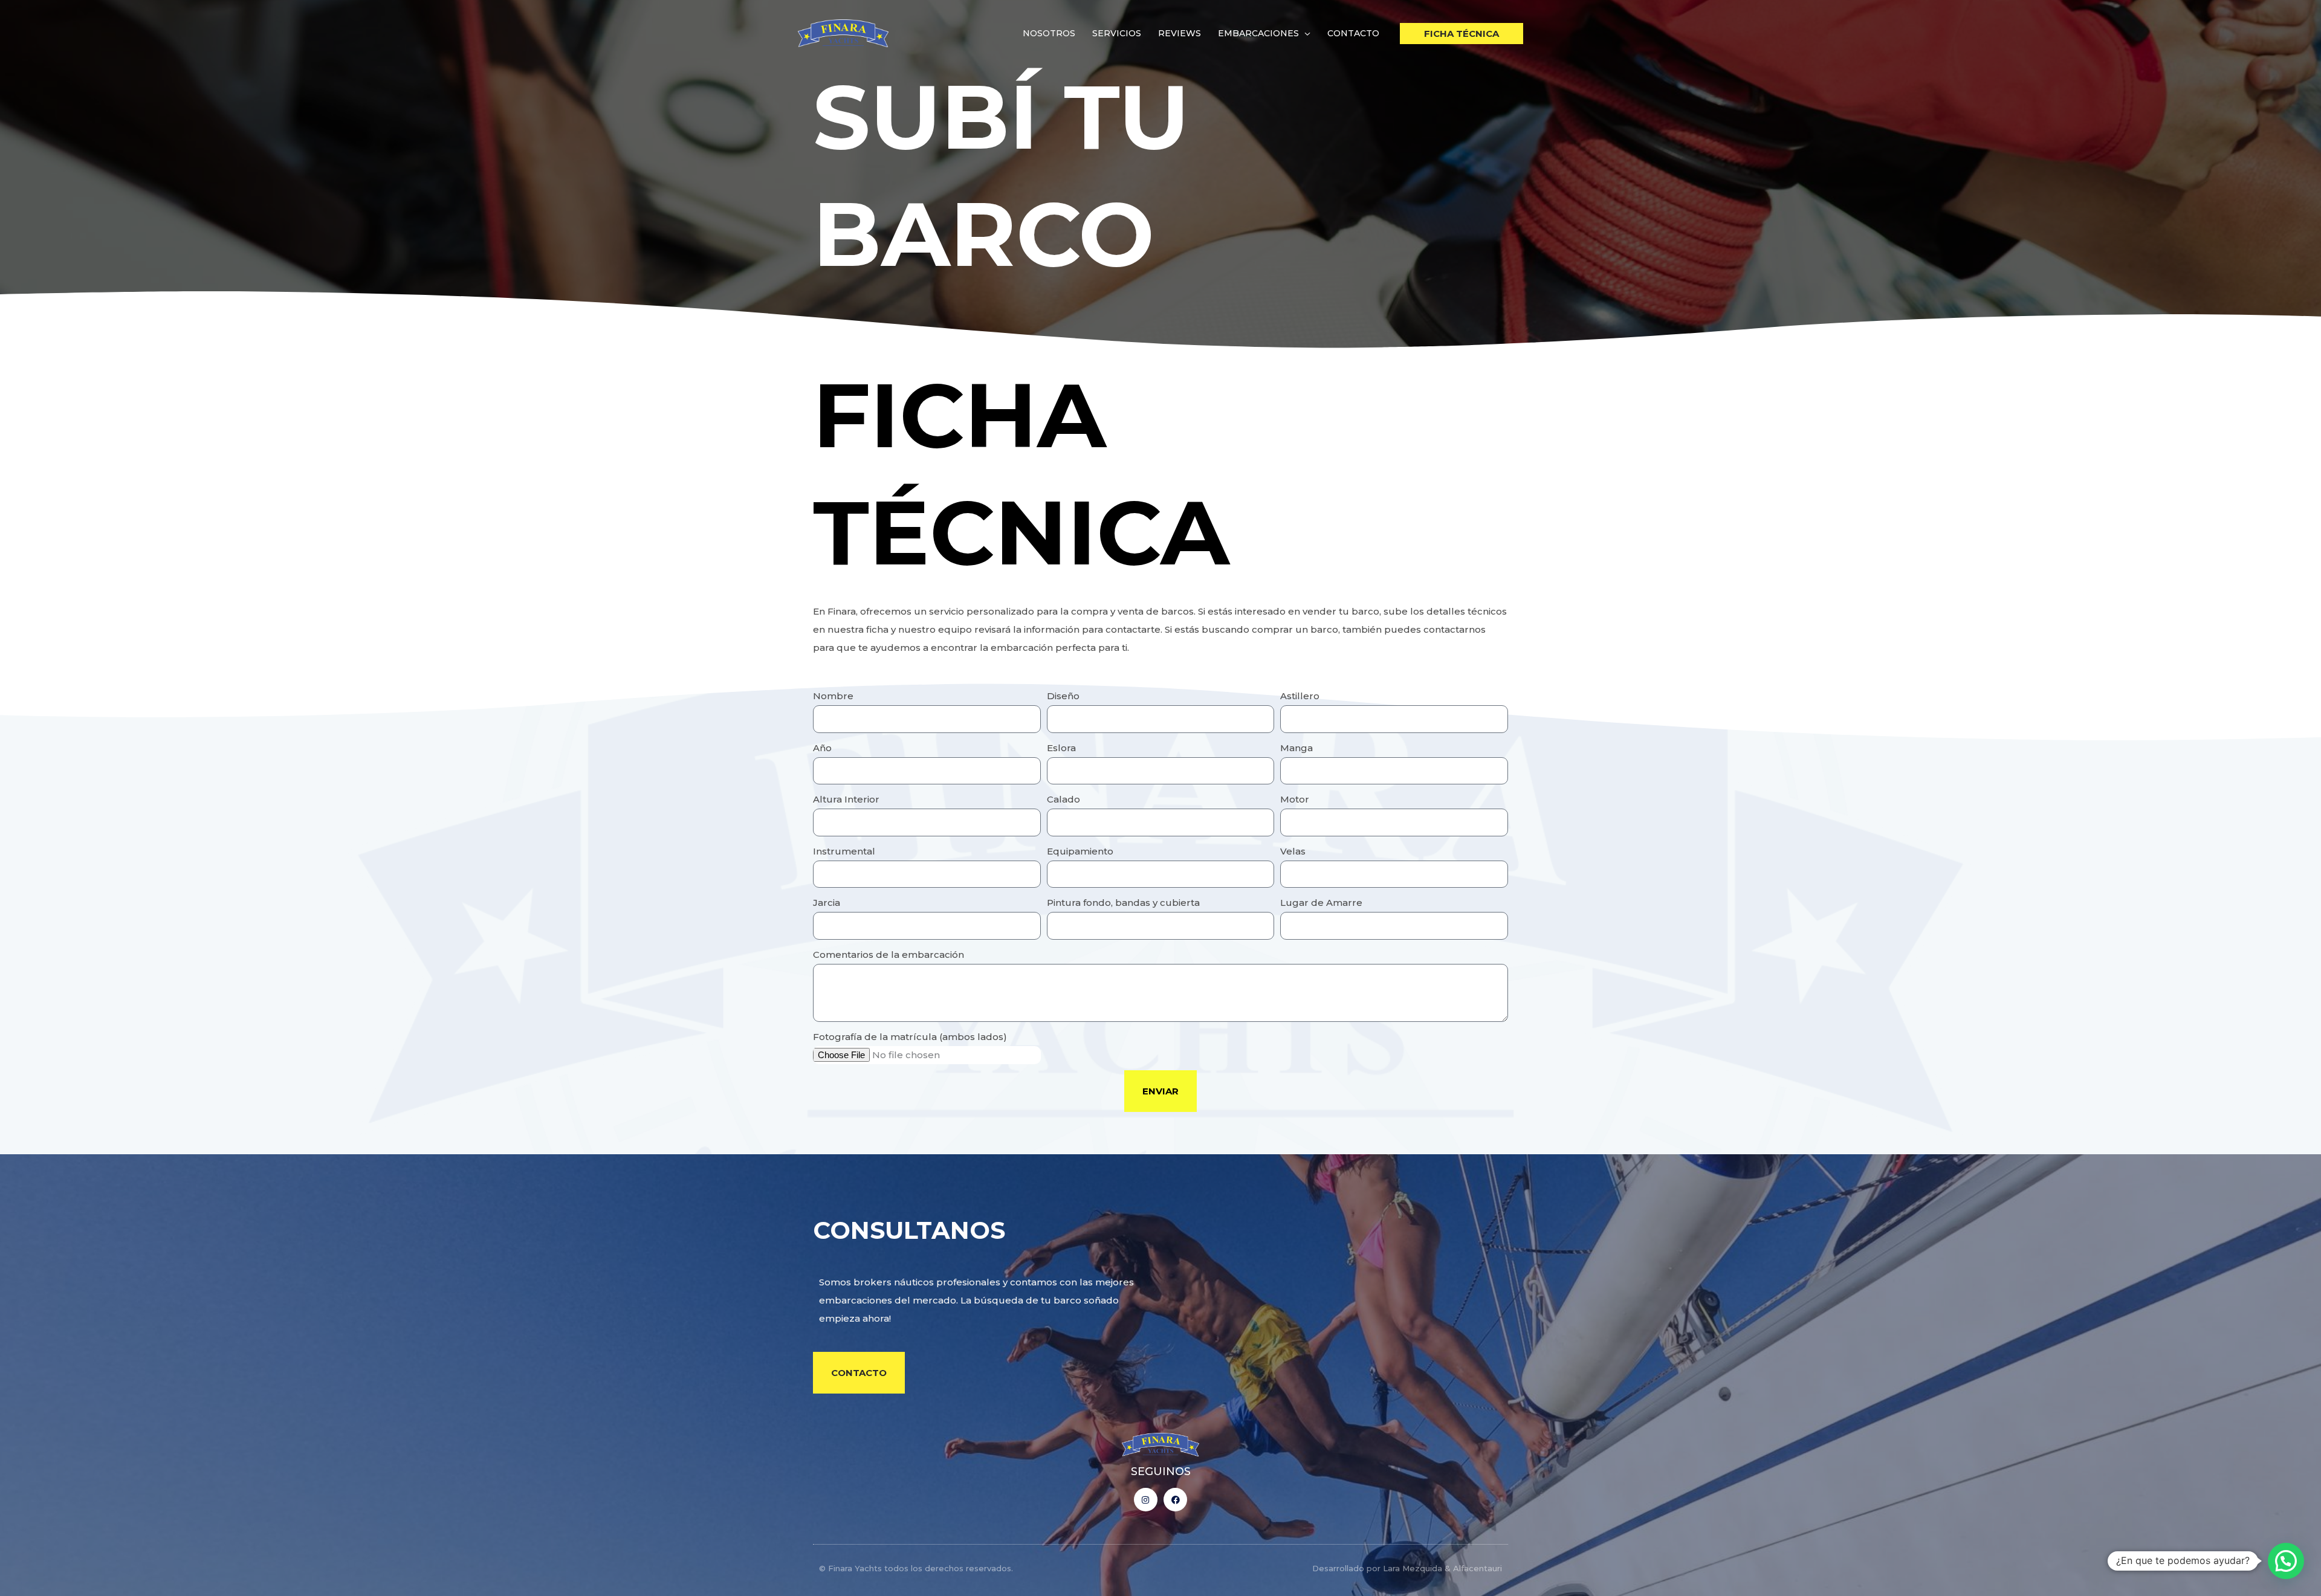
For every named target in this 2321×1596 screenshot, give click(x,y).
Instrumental (844, 851)
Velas (1293, 851)
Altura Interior (846, 799)
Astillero (1300, 696)
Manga (1296, 748)
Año (822, 748)
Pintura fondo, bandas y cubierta (1123, 903)
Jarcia (827, 903)
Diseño (1063, 696)
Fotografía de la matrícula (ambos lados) (910, 1037)
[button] (1305, 33)
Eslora (1061, 748)
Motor (1295, 799)
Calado (1063, 799)
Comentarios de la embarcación (889, 955)
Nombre (833, 696)
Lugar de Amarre (1321, 903)
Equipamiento (1080, 851)
